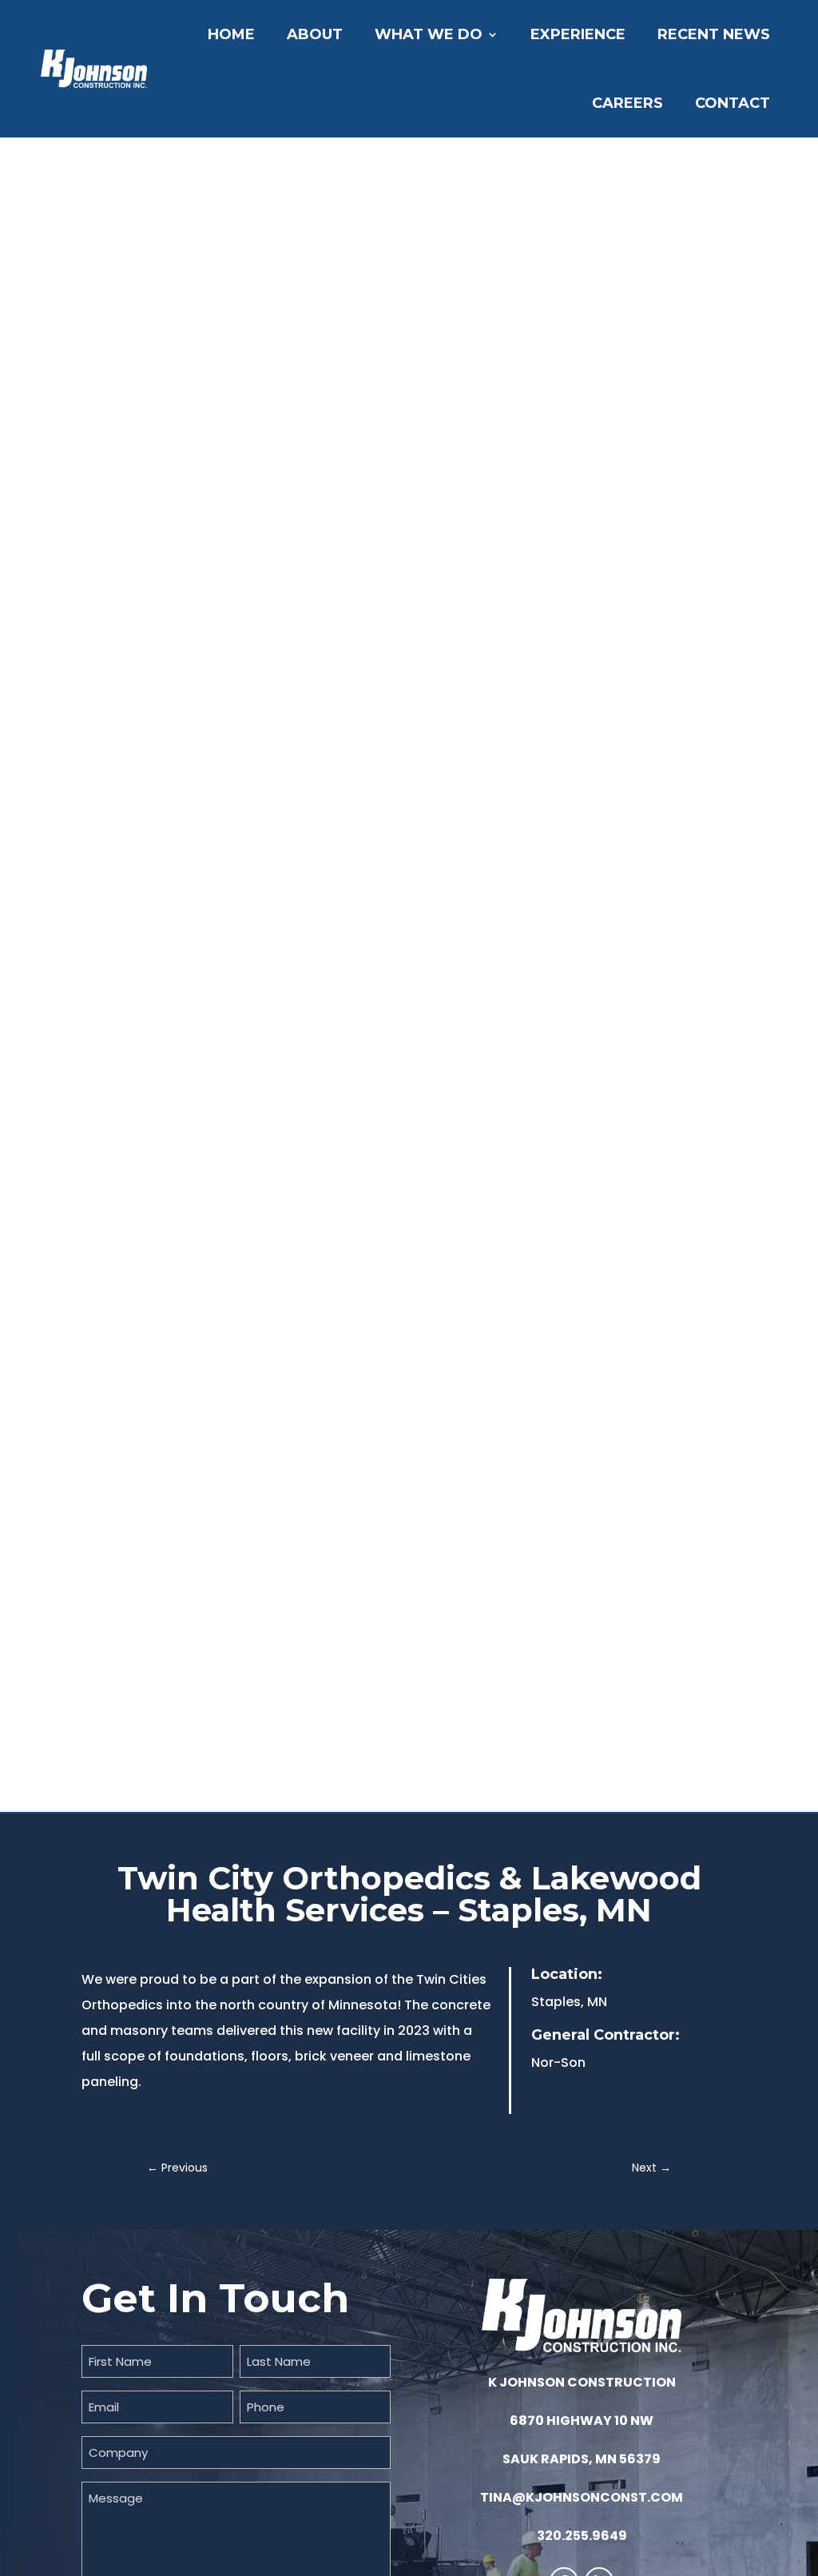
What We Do (429, 34)
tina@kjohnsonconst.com (582, 2497)
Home (231, 34)
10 (470, 1773)
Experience (578, 34)
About (315, 34)
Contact (733, 103)
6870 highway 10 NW (582, 2421)
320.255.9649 (582, 2536)
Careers (627, 103)
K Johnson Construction (582, 2382)
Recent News (714, 34)
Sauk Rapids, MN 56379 (582, 2459)
